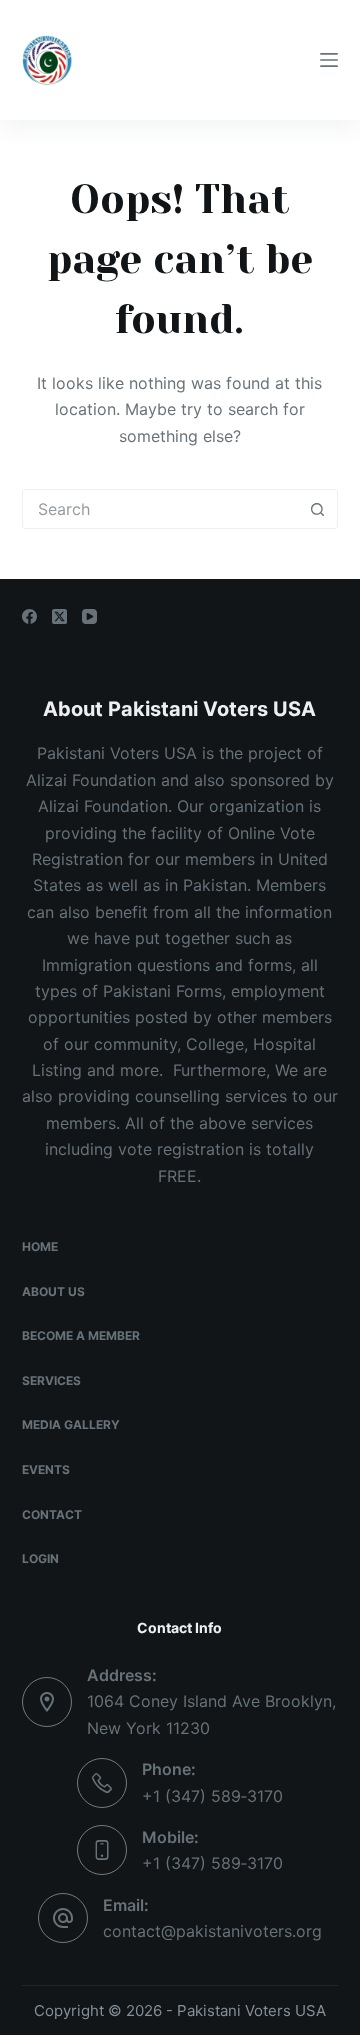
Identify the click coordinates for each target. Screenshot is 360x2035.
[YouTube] (89, 616)
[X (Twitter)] (59, 616)
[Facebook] (29, 616)
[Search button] (317, 509)
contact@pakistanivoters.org (212, 1931)
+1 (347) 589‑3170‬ (212, 1796)
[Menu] (329, 60)
